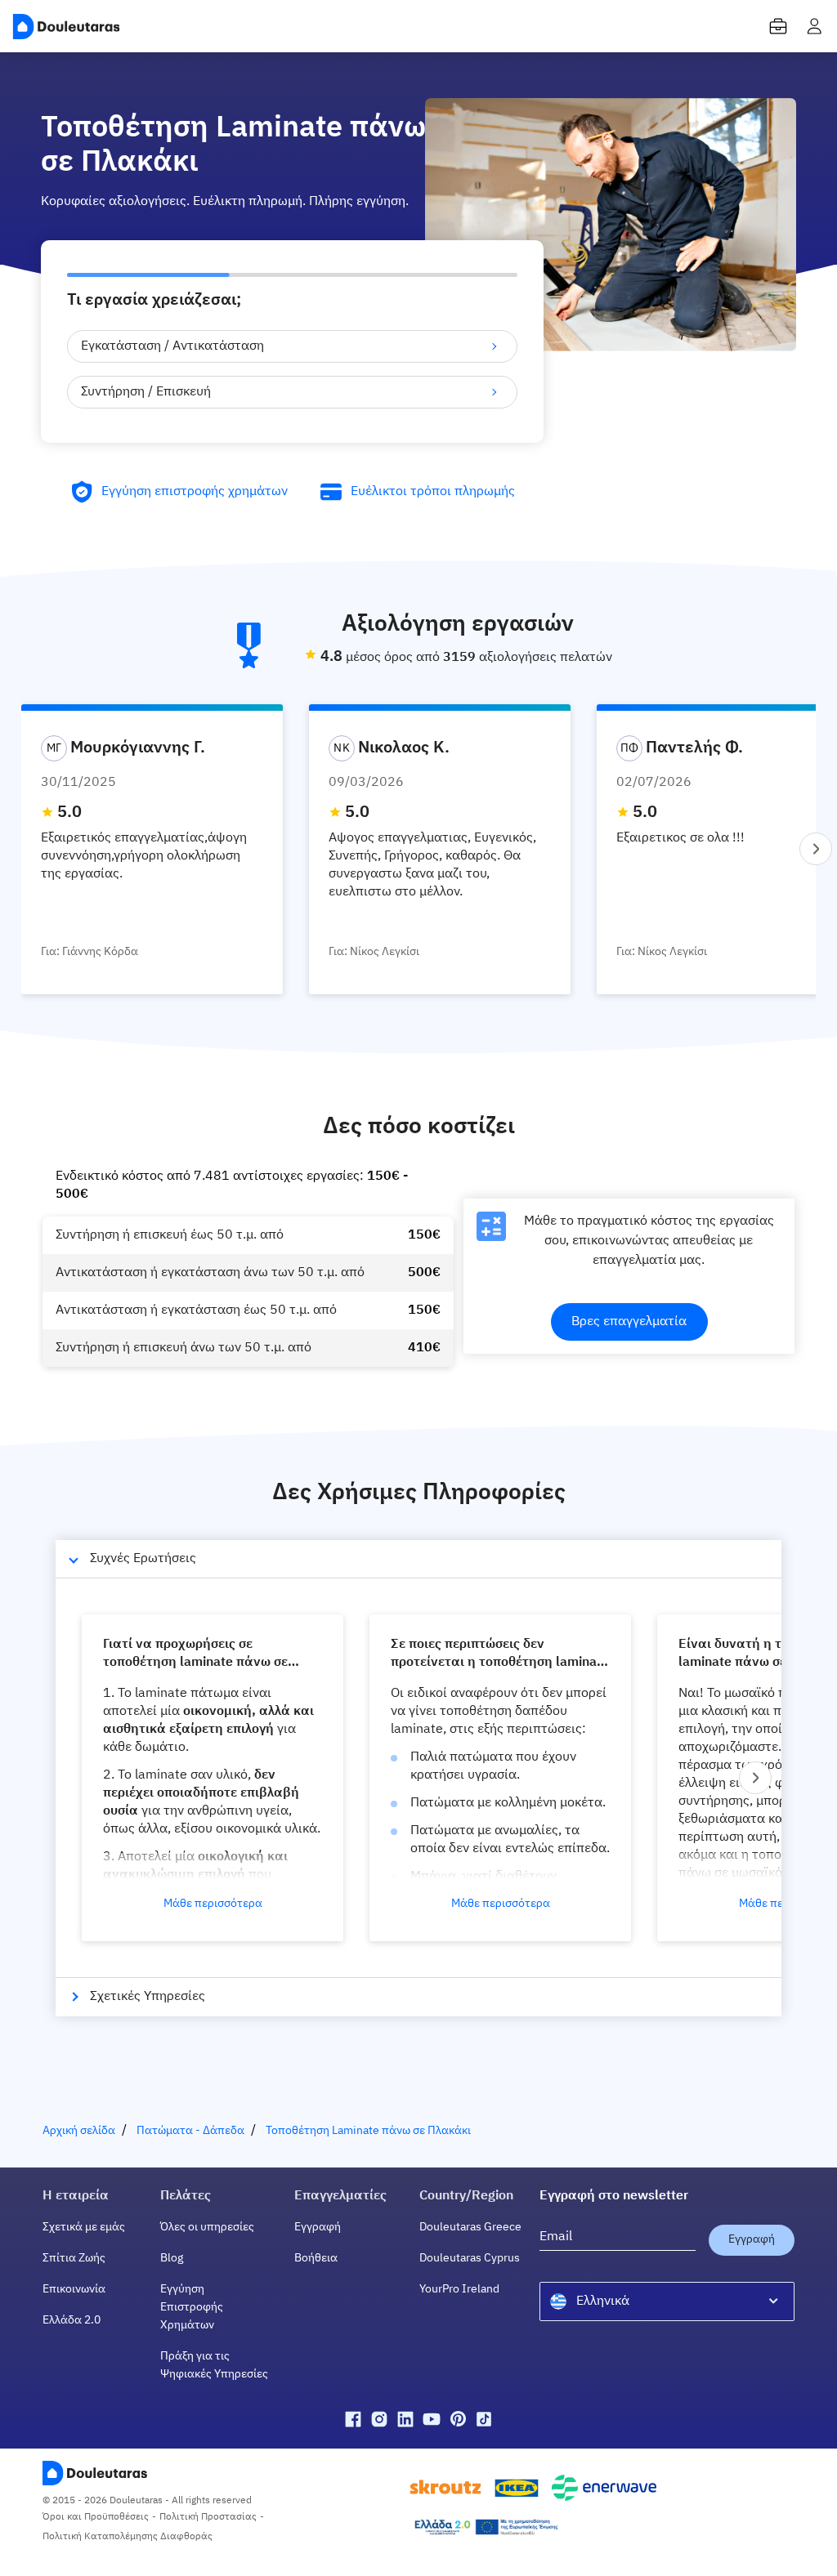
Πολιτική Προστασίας (208, 2517)
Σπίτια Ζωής (74, 2258)
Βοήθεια (316, 2258)
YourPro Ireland (459, 2289)
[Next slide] (816, 849)
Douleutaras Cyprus (470, 2258)
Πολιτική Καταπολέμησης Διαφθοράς (128, 2537)
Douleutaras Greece (470, 2227)
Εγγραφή (318, 2227)
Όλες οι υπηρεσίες (207, 2227)
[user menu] (814, 26)
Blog (172, 2258)
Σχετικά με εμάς (84, 2227)
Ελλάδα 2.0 (72, 2320)
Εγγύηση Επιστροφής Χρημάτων (192, 2307)
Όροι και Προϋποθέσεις (96, 2517)
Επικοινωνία (74, 2289)
